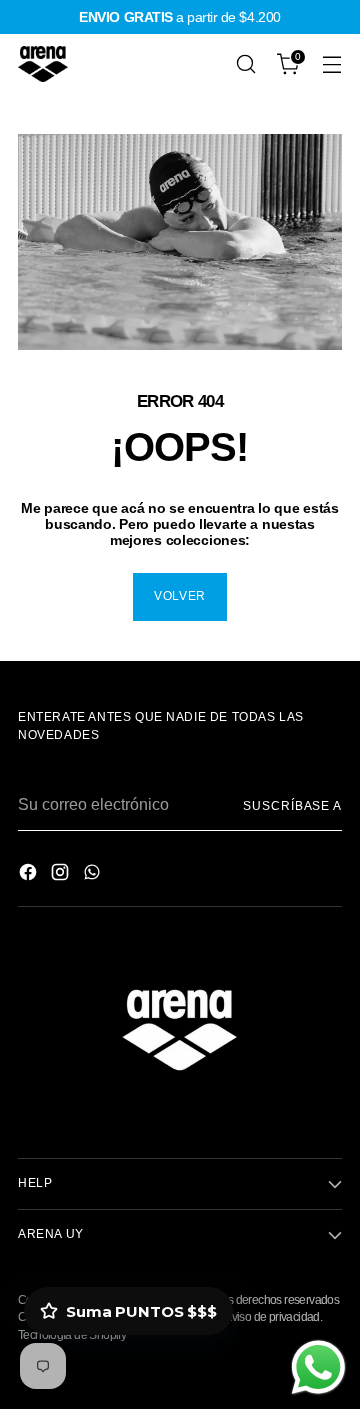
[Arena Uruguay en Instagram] (62, 875)
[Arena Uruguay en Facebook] (30, 875)
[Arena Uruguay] (43, 63)
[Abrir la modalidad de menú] (331, 64)
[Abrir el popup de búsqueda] (245, 64)
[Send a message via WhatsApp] (318, 1367)
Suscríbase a (292, 806)
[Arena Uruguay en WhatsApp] (94, 875)
